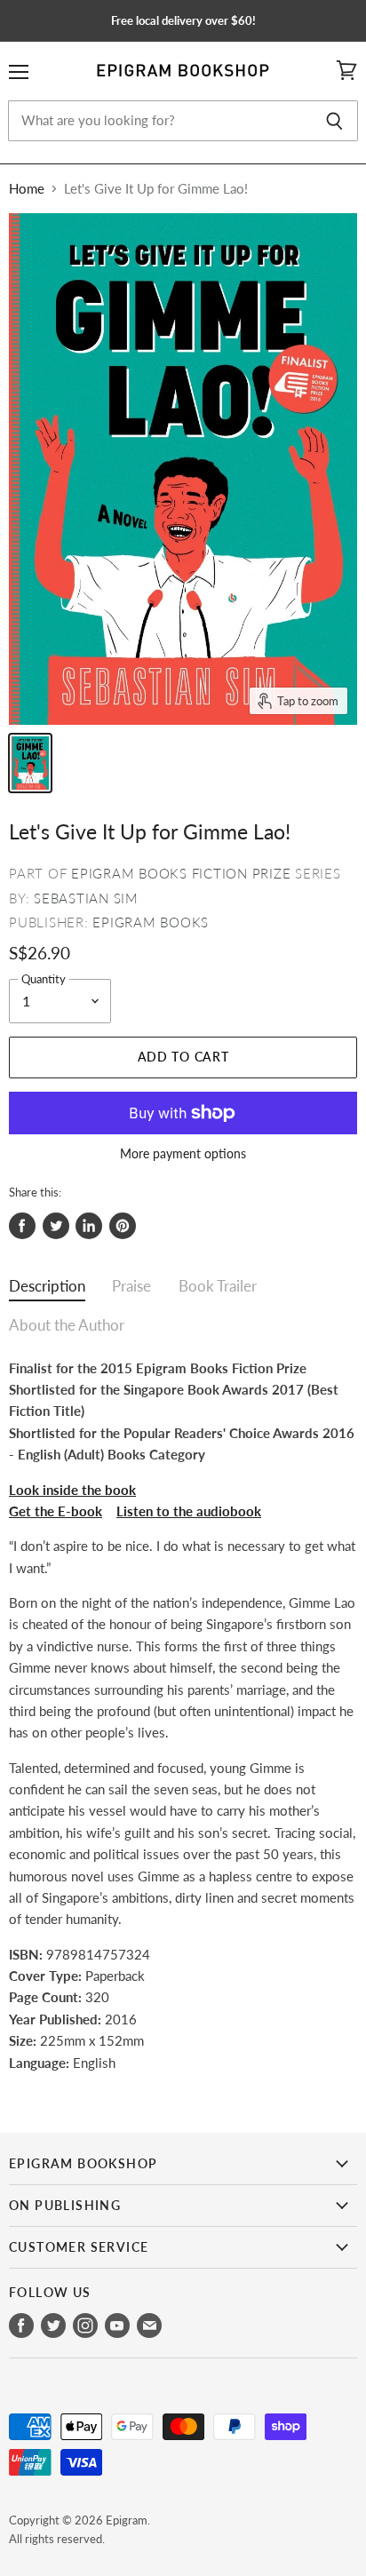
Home (27, 189)
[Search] (334, 121)
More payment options (183, 1154)
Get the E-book (56, 1511)
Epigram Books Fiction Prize (181, 873)
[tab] (47, 1290)
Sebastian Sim (86, 898)
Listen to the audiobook (189, 1511)
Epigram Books (151, 922)
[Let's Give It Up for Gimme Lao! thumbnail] (30, 763)
